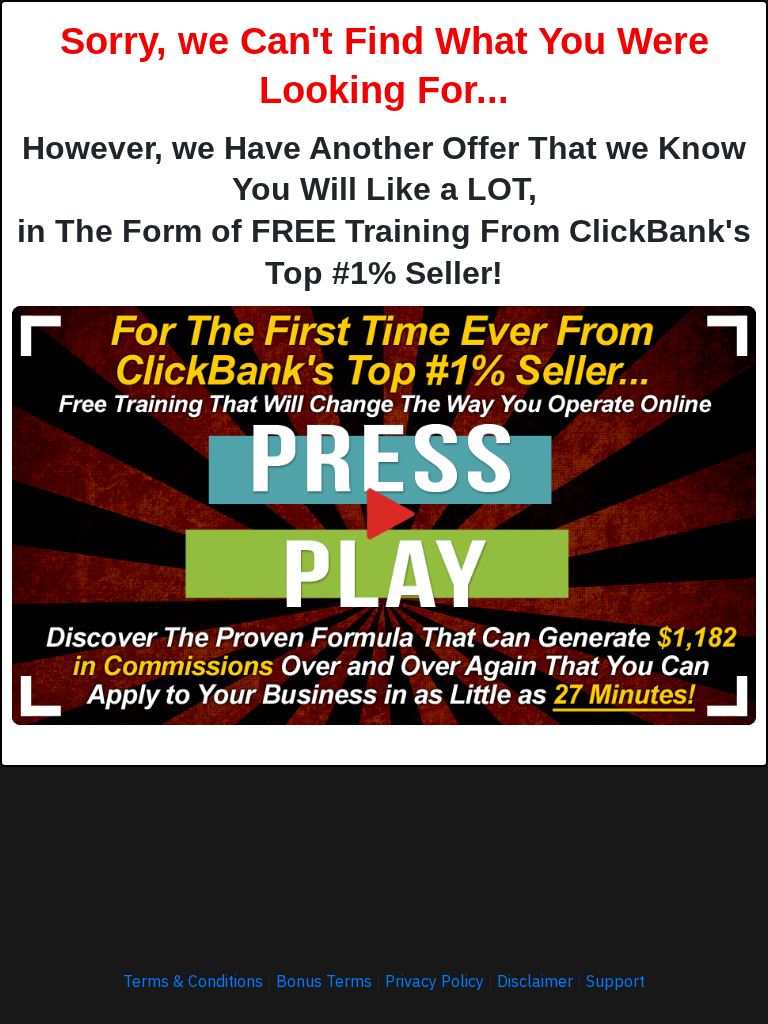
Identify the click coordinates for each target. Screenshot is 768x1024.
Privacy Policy (434, 981)
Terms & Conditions (193, 981)
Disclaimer (535, 981)
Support (615, 981)
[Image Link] (384, 515)
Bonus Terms (324, 981)
